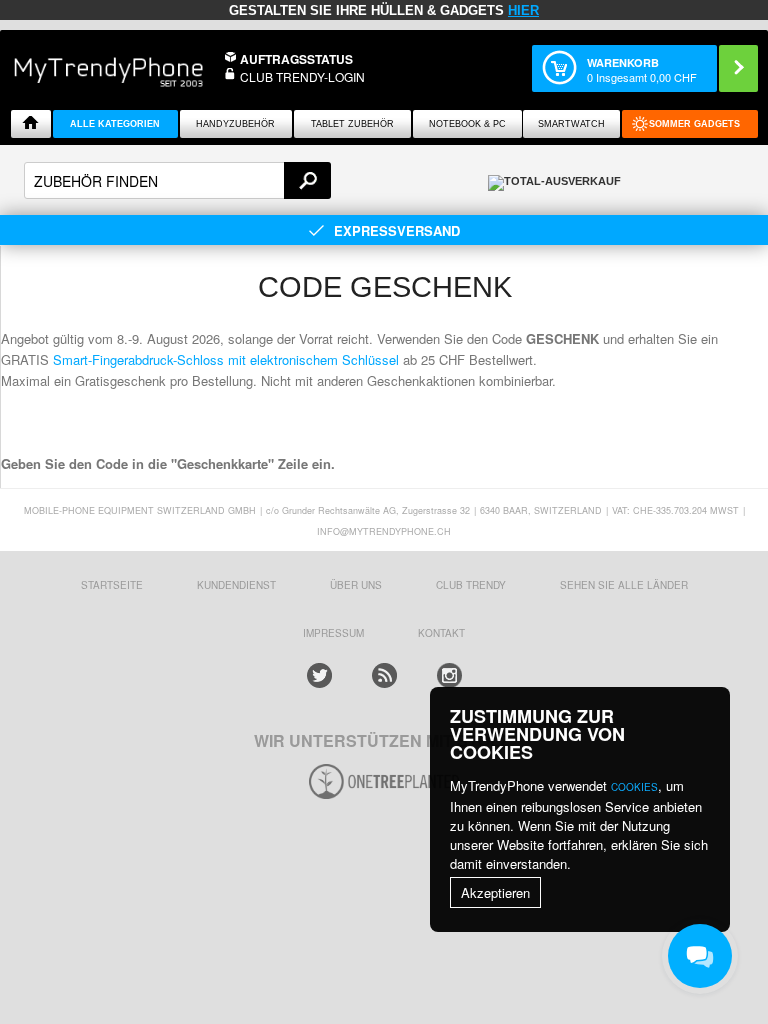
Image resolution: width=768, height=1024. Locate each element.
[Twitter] (319, 675)
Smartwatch (571, 124)
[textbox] (177, 180)
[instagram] (449, 675)
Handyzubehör (235, 124)
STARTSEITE (112, 585)
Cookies (634, 787)
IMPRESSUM (333, 633)
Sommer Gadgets (694, 124)
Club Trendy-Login (302, 76)
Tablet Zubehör (352, 124)
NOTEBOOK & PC (467, 124)
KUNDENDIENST (236, 585)
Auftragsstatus (296, 59)
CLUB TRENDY (471, 585)
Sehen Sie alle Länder (624, 585)
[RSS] (384, 675)
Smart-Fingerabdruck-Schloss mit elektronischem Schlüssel (226, 359)
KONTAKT (441, 633)
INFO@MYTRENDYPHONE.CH (384, 531)
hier (523, 10)
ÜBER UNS (356, 585)
